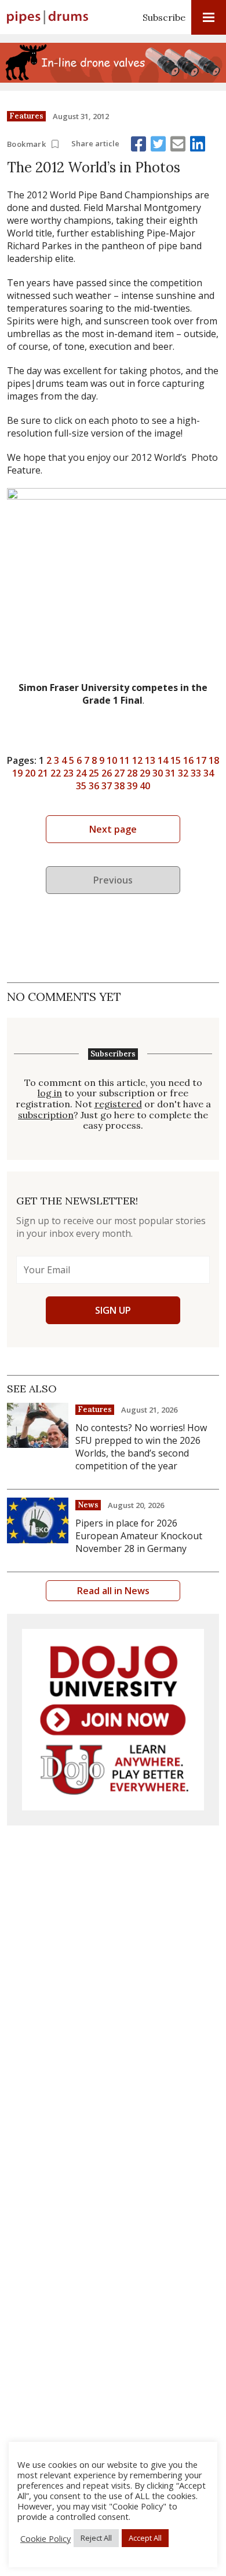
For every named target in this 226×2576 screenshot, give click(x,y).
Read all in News (113, 1591)
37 (107, 786)
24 (81, 773)
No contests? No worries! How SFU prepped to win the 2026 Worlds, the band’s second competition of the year (141, 1447)
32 (183, 773)
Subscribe (164, 17)
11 (125, 760)
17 (201, 760)
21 (43, 773)
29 (145, 773)
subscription (46, 1115)
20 (30, 773)
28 (132, 773)
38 (119, 786)
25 (94, 773)
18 (214, 760)
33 (196, 773)
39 (132, 786)
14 (163, 760)
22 (56, 773)
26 (107, 773)
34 (209, 773)
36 (94, 786)
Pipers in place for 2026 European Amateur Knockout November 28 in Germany (139, 1536)
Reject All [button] (96, 2538)
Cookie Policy (45, 2538)
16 (188, 760)
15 (176, 760)
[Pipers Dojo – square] (113, 1720)
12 (137, 760)
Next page (113, 829)
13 (150, 760)
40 (145, 786)
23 (68, 773)
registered (118, 1104)
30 (158, 773)
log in (50, 1093)
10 (112, 760)
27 (119, 773)
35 (81, 786)
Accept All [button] (145, 2538)
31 (170, 773)
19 (17, 773)
